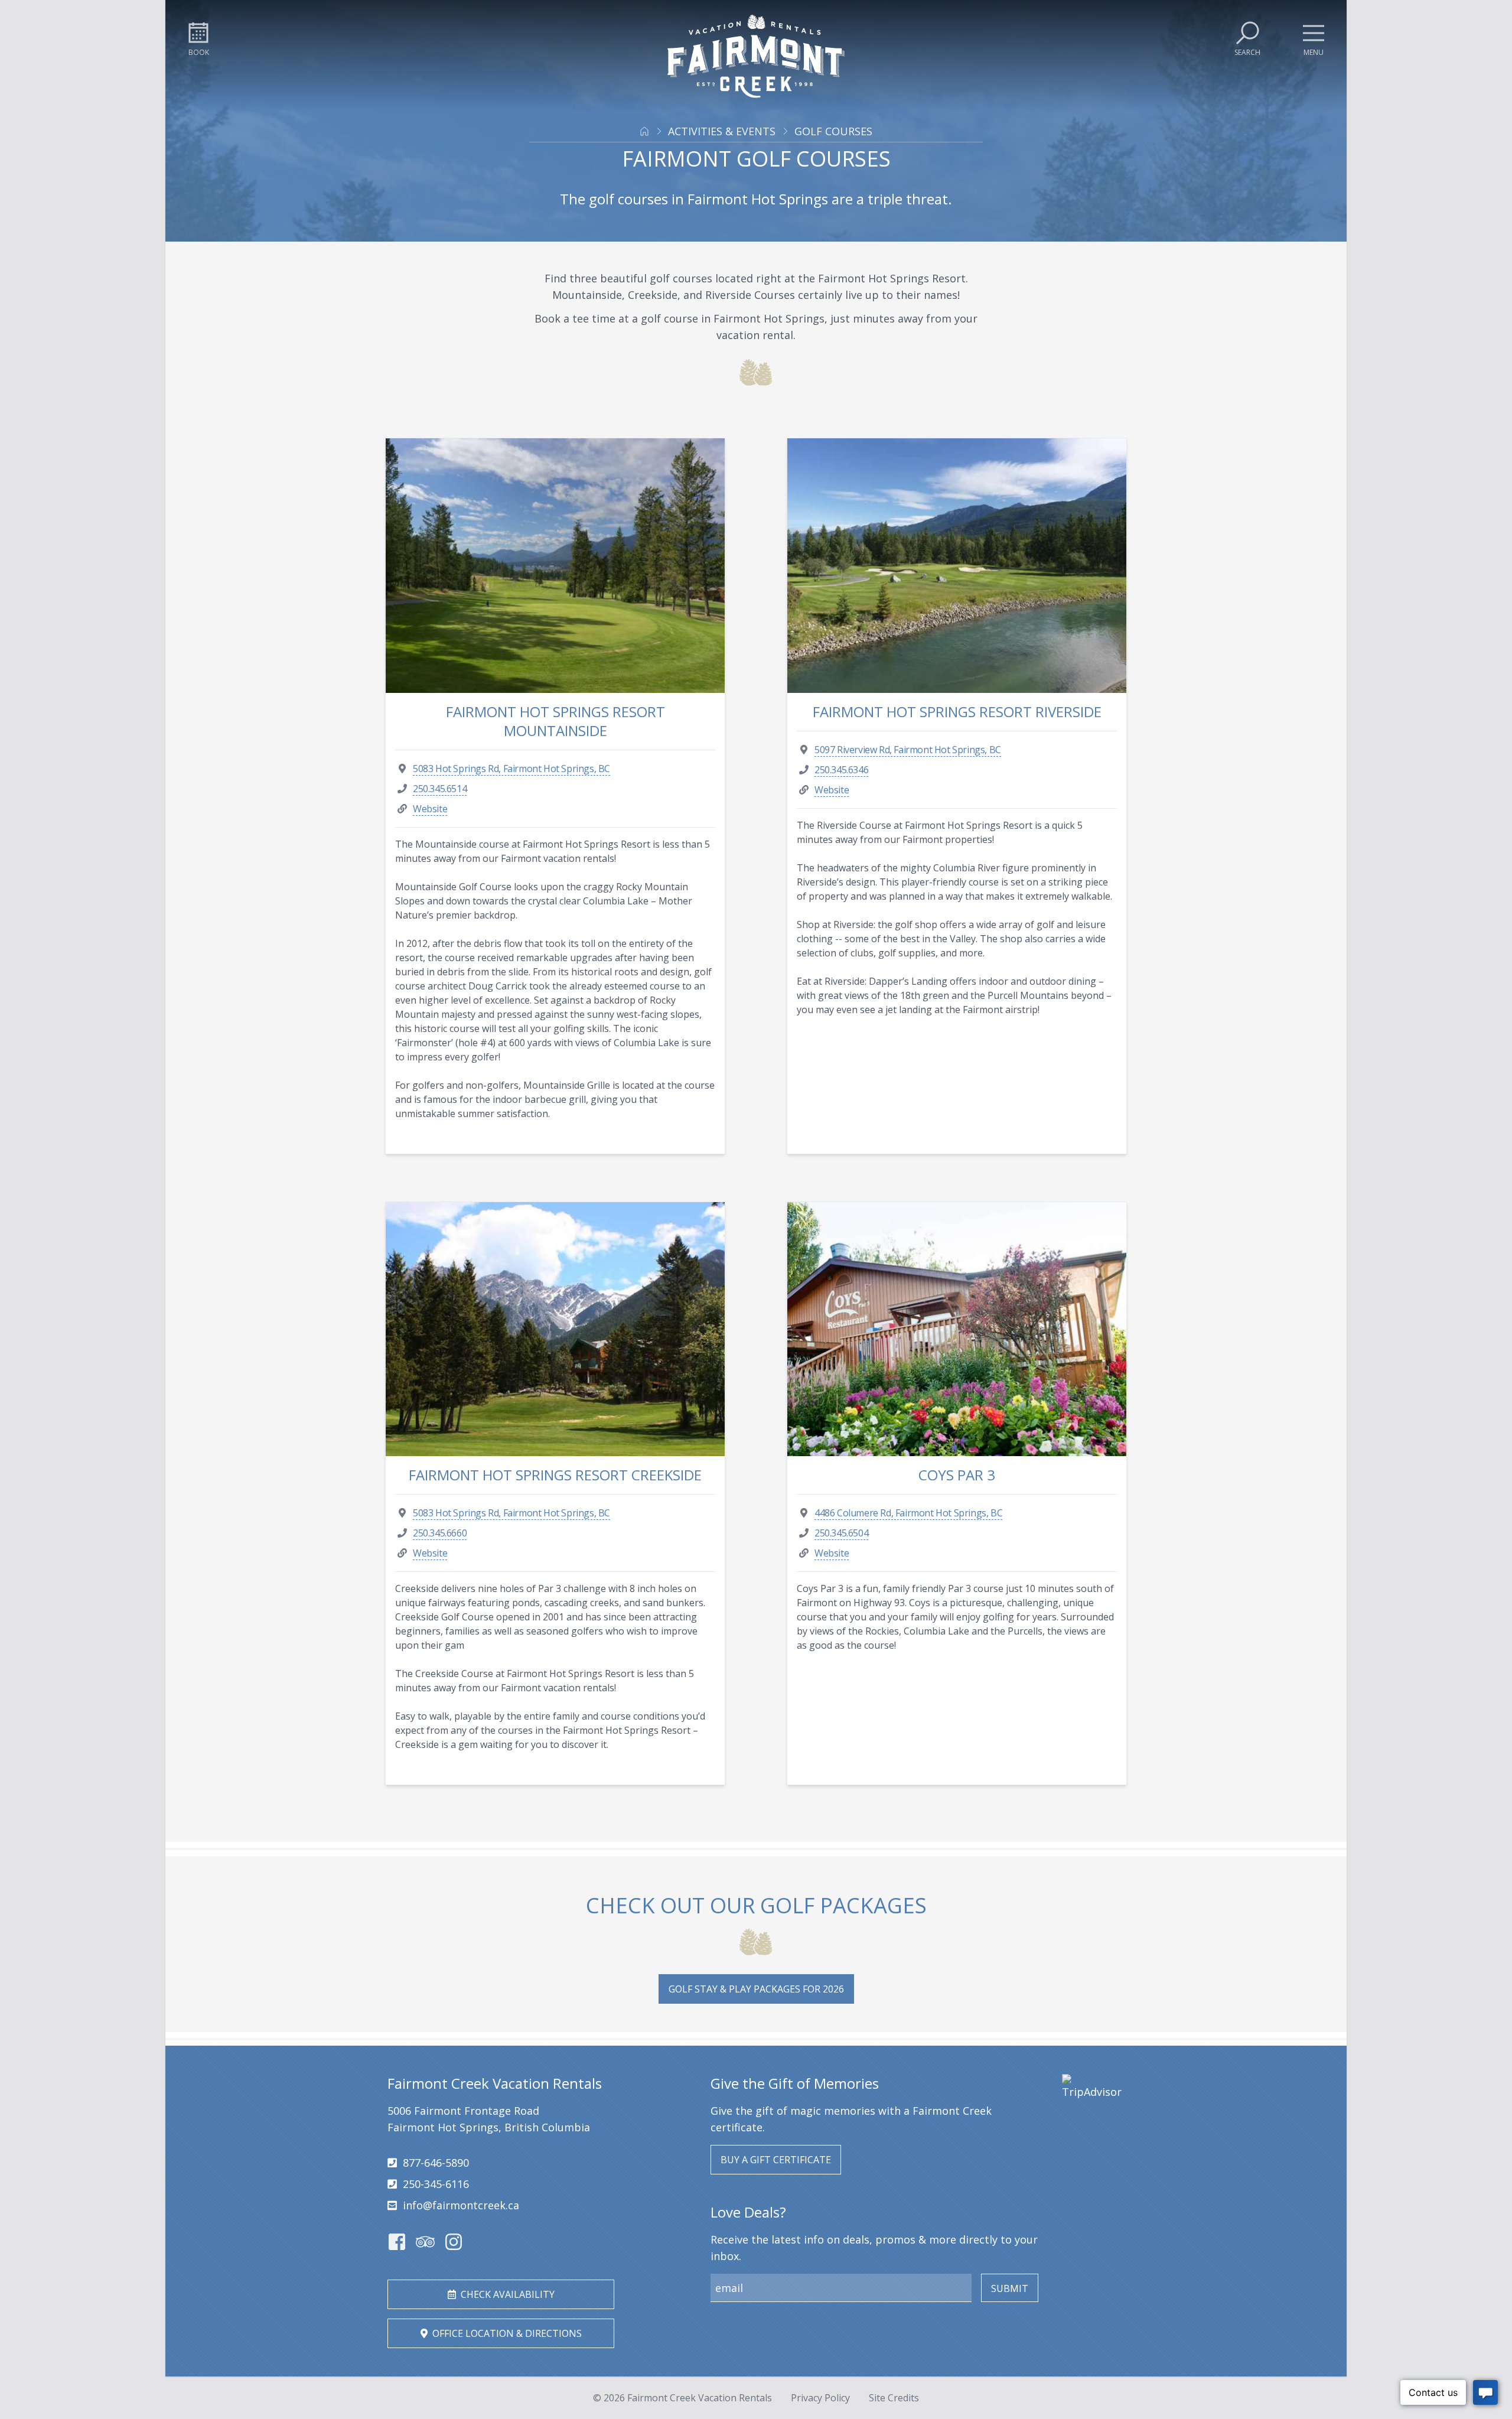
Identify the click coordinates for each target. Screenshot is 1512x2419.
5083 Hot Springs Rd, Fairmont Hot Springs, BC (511, 769)
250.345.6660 (440, 1533)
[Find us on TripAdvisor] (425, 2242)
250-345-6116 (436, 2184)
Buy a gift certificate (776, 2160)
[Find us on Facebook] (397, 2242)
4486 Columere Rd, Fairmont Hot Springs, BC (908, 1513)
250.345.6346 (841, 770)
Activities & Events (722, 131)
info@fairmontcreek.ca (461, 2205)
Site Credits (894, 2398)
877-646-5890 (436, 2163)
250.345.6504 (841, 1533)
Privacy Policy (820, 2398)
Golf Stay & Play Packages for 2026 (756, 1989)
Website (430, 809)
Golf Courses (833, 131)
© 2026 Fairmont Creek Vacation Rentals (682, 2398)
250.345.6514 (440, 789)
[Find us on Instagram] (454, 2242)
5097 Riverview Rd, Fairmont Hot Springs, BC (908, 750)
